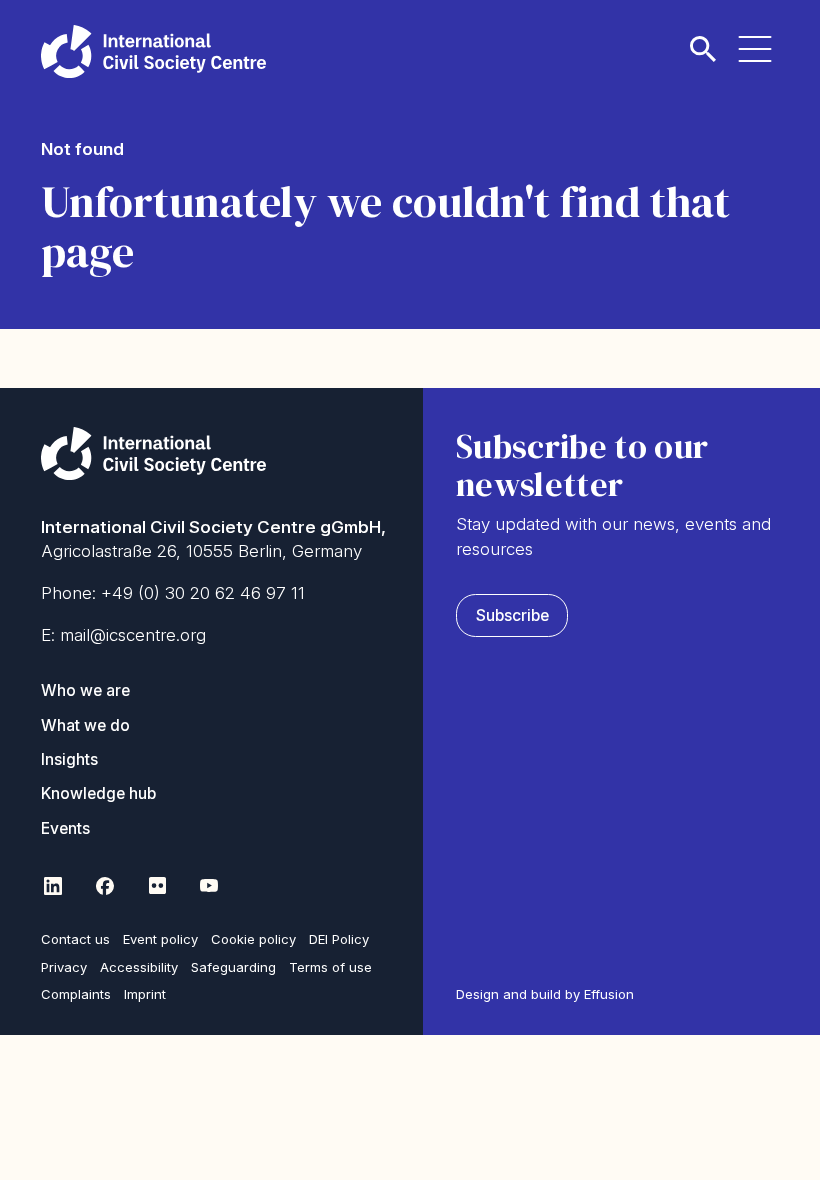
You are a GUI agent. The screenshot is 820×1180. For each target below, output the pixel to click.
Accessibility (139, 967)
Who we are (85, 690)
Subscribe (512, 615)
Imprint (145, 994)
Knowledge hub (98, 793)
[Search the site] (703, 36)
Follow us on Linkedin (53, 885)
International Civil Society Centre (153, 51)
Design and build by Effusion (545, 994)
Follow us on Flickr (157, 885)
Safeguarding (233, 967)
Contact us (75, 939)
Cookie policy (253, 939)
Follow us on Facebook (105, 885)
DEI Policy (339, 939)
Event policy (160, 939)
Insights (69, 759)
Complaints (76, 994)
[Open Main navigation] (755, 36)
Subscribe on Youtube (209, 885)
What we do (85, 725)
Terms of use (330, 967)
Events (65, 828)
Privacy (64, 967)
